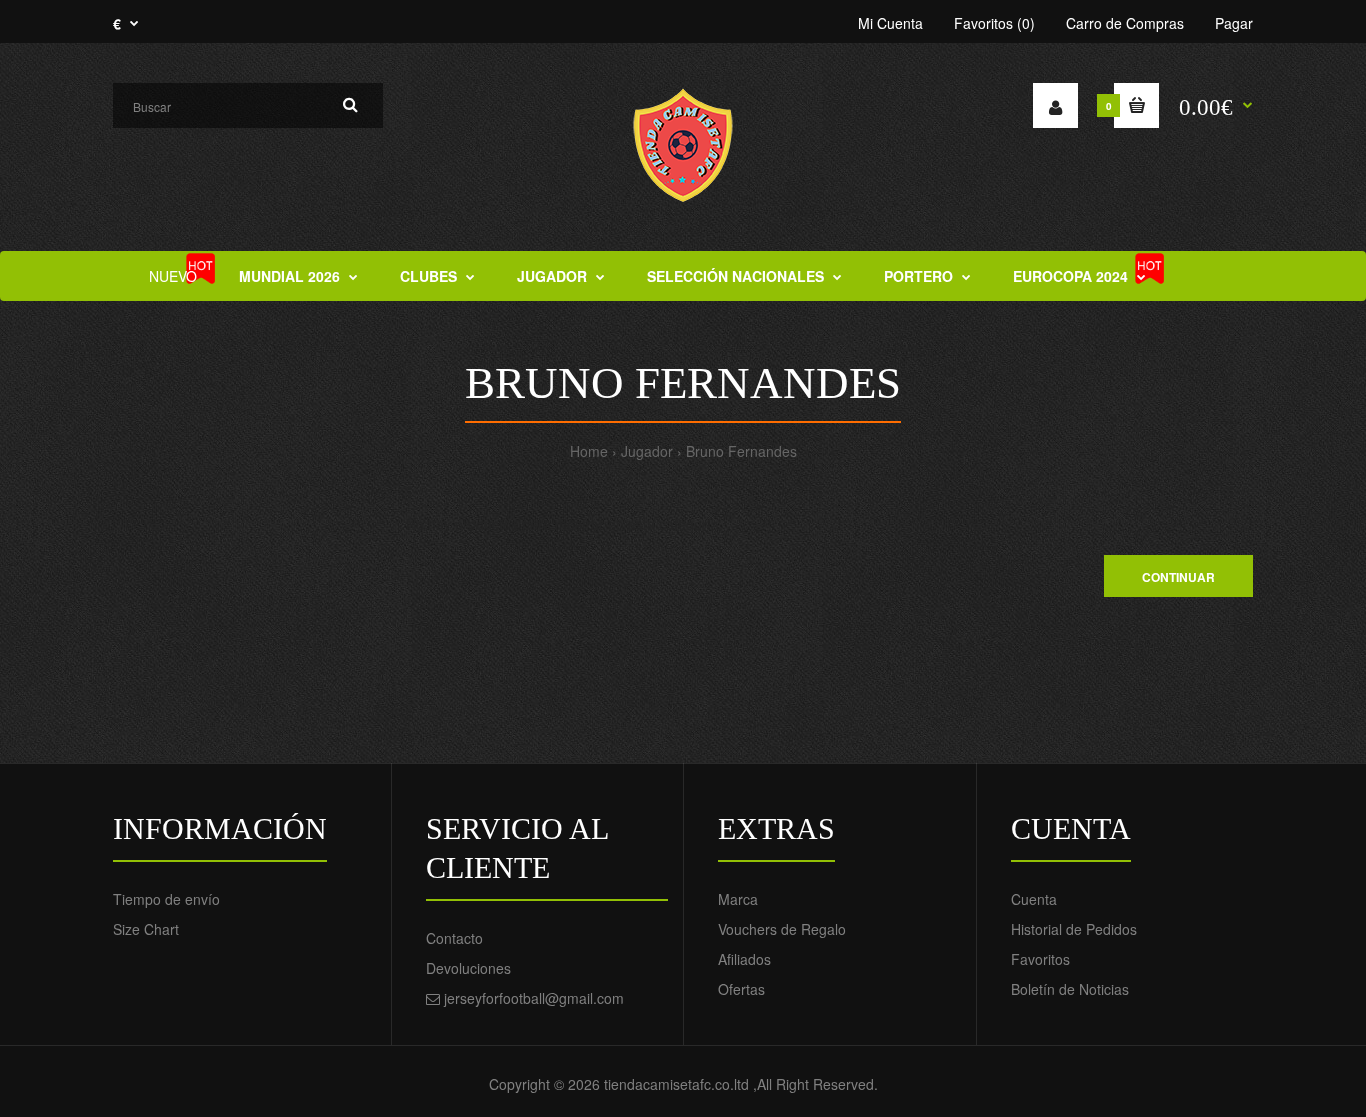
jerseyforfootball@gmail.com (534, 998)
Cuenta (1034, 899)
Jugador (647, 451)
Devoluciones (468, 968)
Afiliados (744, 959)
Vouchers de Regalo (782, 929)
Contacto (454, 938)
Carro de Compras (1125, 23)
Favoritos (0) (994, 23)
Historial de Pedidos (1074, 929)
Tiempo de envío (166, 899)
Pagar (1234, 23)
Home (589, 451)
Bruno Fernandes (741, 451)
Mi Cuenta (890, 23)
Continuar (1178, 577)
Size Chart (146, 929)
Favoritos (1040, 959)
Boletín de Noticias (1070, 989)
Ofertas (741, 989)
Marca (738, 899)
